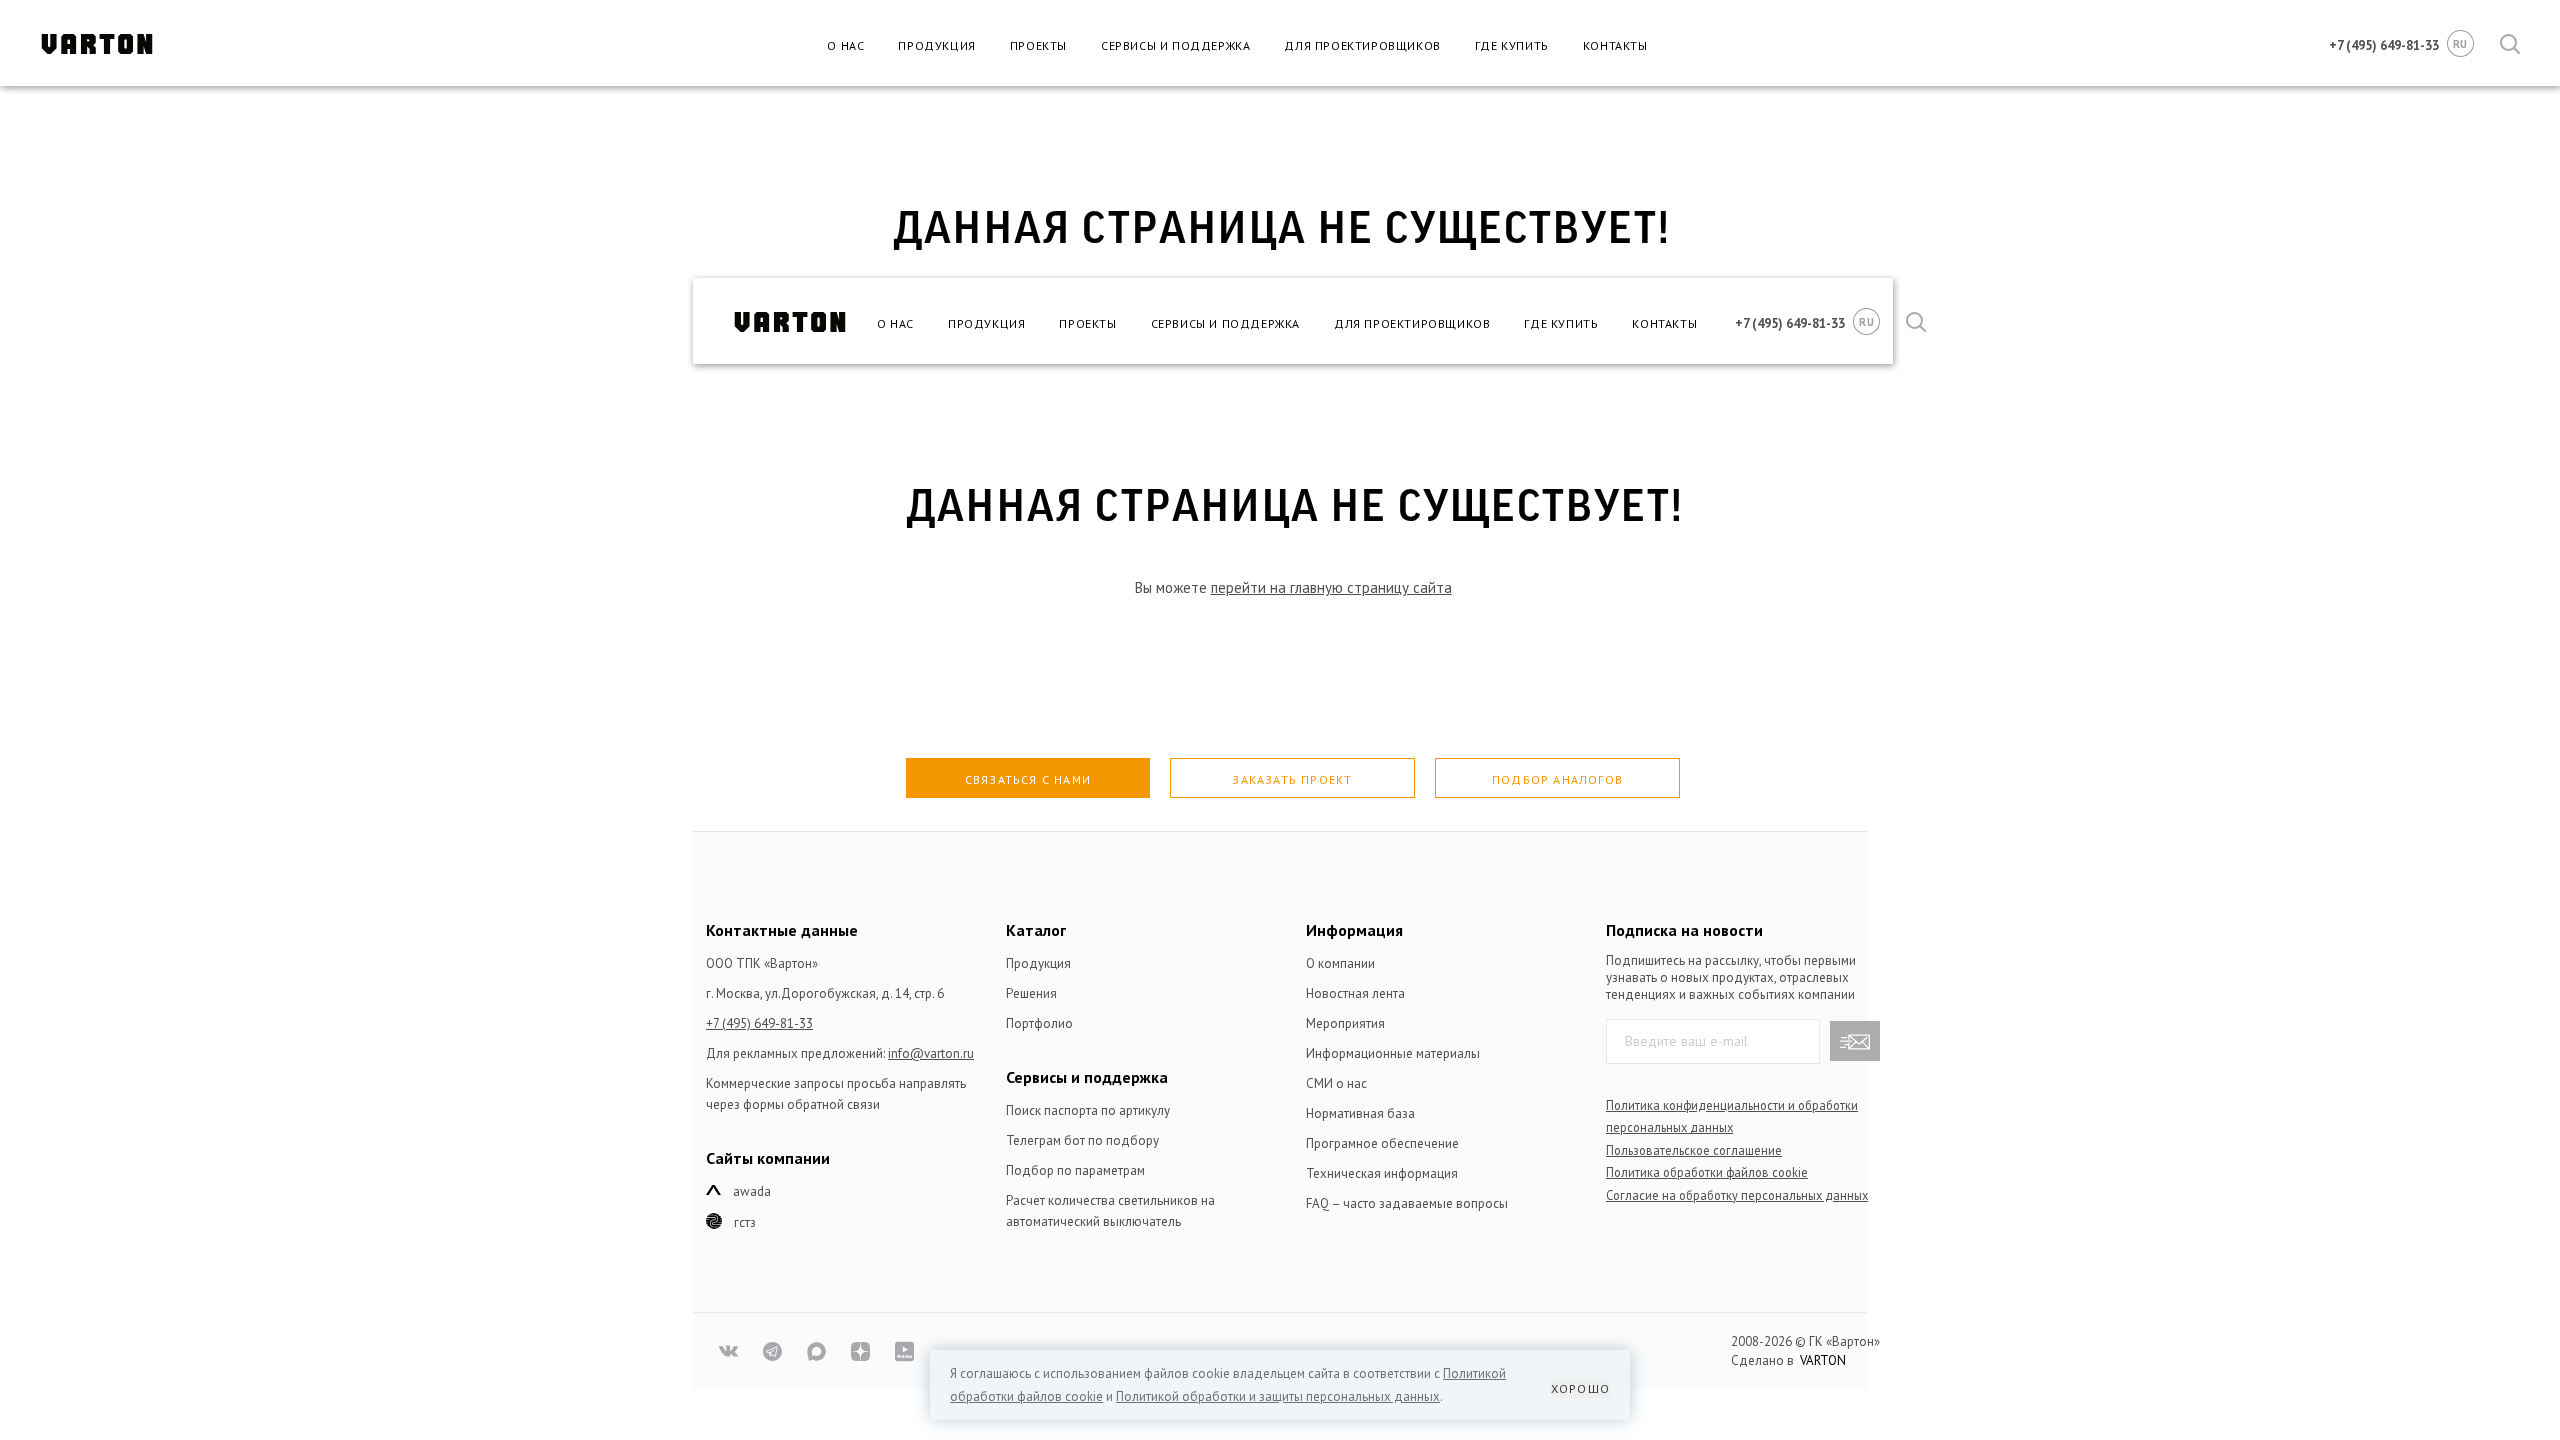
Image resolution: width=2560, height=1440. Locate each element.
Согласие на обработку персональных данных (1737, 1195)
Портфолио (1039, 1023)
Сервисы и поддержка (1175, 45)
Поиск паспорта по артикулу (1088, 1110)
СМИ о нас (1336, 1083)
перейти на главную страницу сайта (1331, 587)
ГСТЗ (745, 1222)
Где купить (1512, 45)
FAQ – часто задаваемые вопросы (1407, 1203)
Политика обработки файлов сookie (1707, 1172)
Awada (752, 1191)
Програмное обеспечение (1382, 1143)
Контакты (1615, 45)
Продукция (936, 45)
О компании (1340, 963)
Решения (1031, 993)
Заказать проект (1292, 779)
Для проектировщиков (1362, 45)
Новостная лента (1355, 993)
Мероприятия (1345, 1023)
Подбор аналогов (1557, 779)
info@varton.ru (931, 1053)
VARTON (1823, 1360)
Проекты (1038, 45)
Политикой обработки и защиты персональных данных (1278, 1396)
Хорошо (1580, 1388)
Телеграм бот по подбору (1082, 1140)
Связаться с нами (1028, 779)
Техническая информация (1382, 1173)
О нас (845, 45)
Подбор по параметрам (1075, 1170)
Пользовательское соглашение (1694, 1150)
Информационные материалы (1393, 1053)
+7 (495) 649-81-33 (759, 1023)
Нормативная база (1360, 1113)
